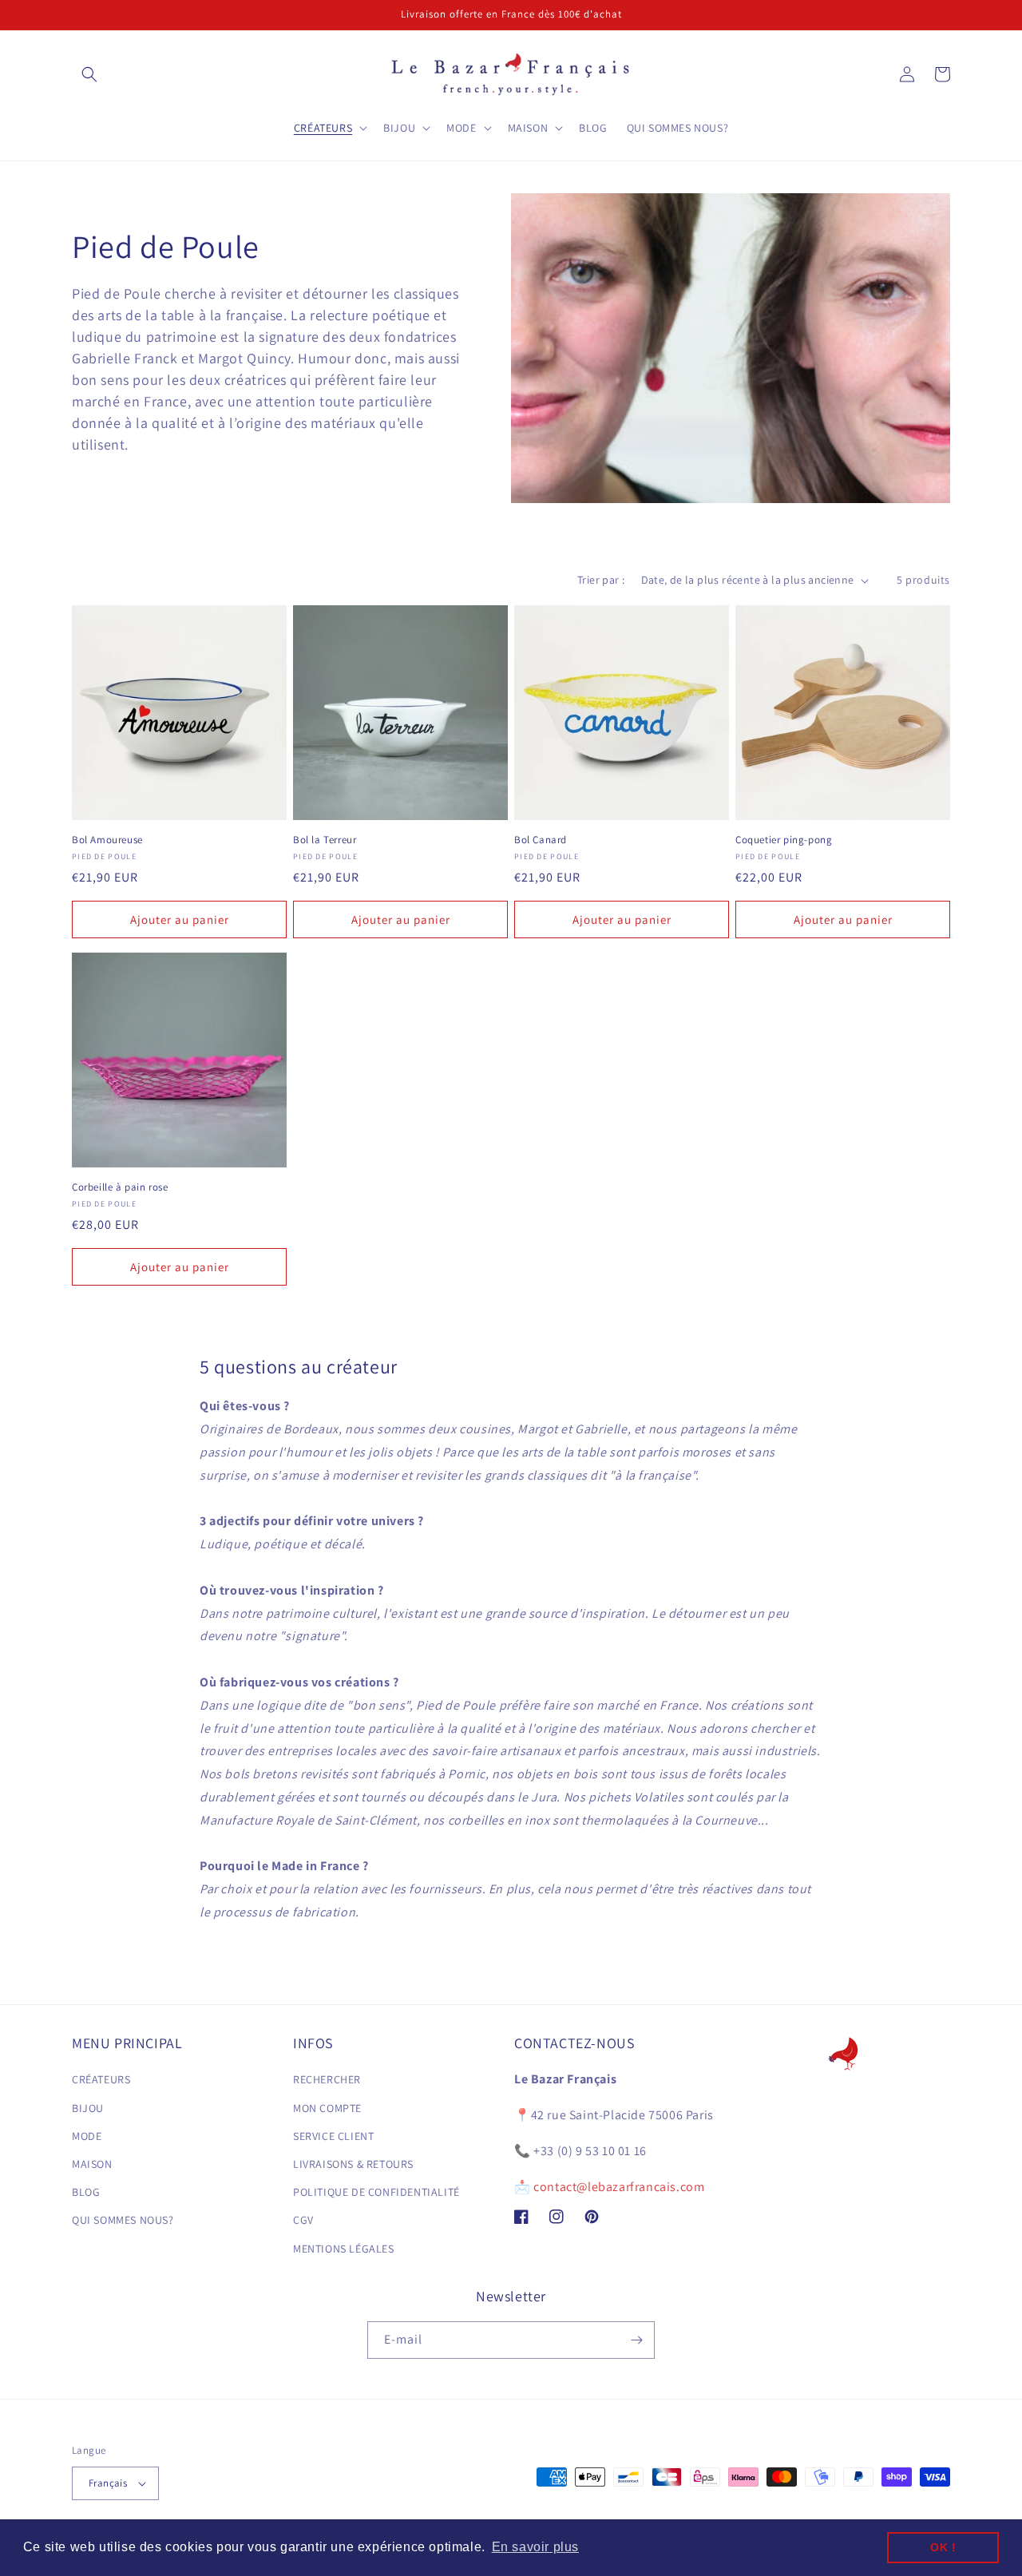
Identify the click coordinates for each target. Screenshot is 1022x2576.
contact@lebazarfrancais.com (619, 2187)
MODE (87, 2136)
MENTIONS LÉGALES (344, 2249)
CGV (303, 2220)
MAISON (92, 2164)
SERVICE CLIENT (333, 2136)
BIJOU (88, 2108)
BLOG (86, 2192)
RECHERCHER (327, 2079)
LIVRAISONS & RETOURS (353, 2164)
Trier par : (601, 580)
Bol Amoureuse (107, 840)
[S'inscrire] (636, 2340)
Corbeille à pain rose (120, 1187)
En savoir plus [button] (535, 2547)
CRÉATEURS (101, 2079)
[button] (89, 74)
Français (108, 2483)
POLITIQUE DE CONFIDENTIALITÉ (376, 2192)
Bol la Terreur (325, 840)
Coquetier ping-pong (784, 840)
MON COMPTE (327, 2108)
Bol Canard (541, 840)
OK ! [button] (943, 2547)
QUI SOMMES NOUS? (123, 2220)
